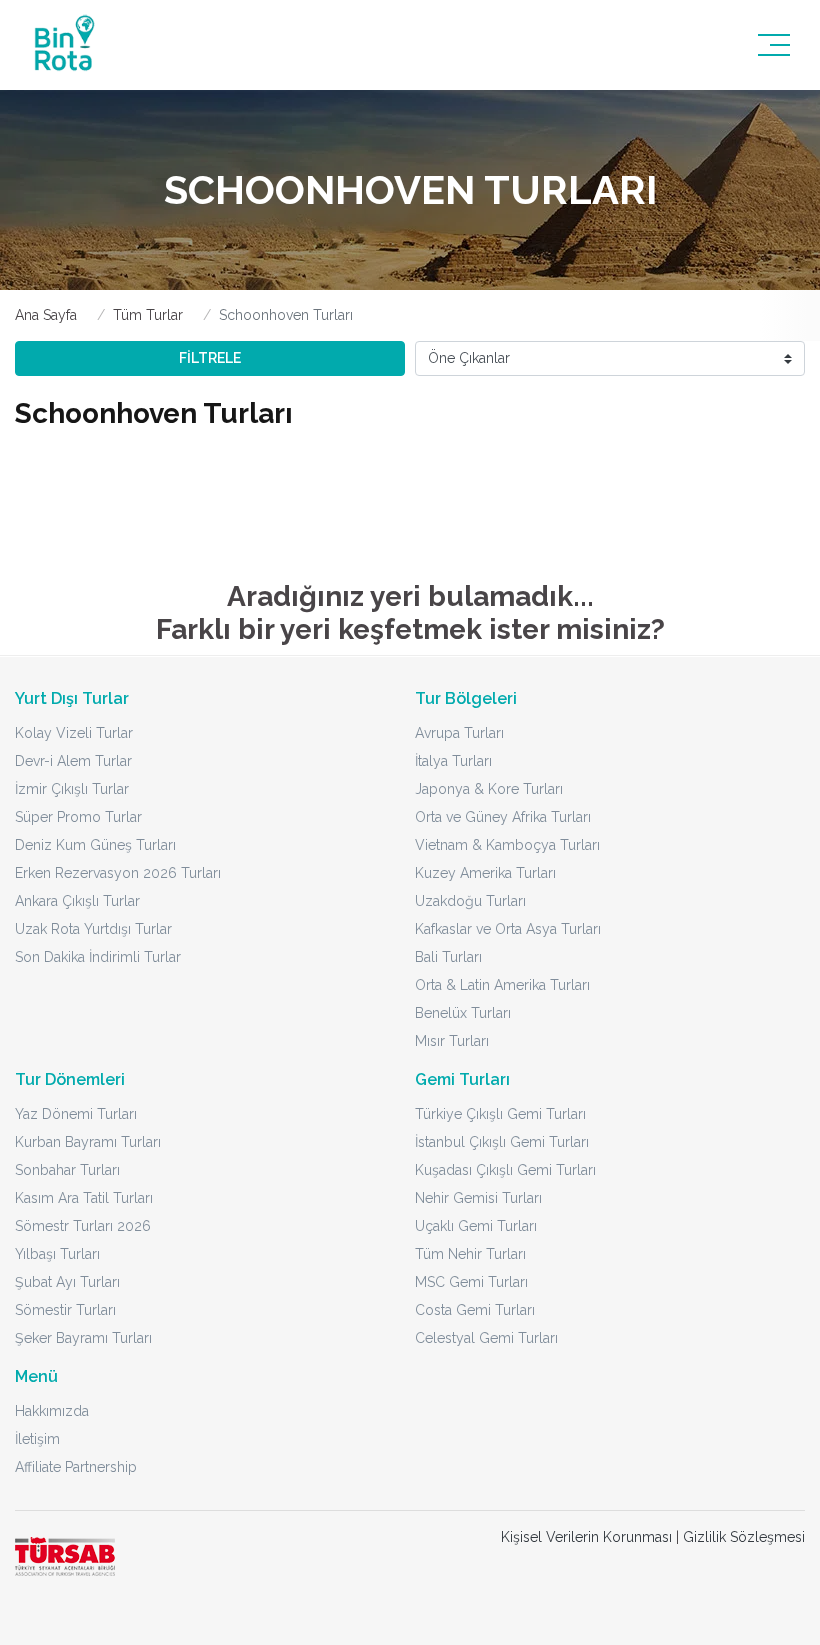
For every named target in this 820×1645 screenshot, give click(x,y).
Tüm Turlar (148, 315)
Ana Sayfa (46, 315)
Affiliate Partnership (76, 1467)
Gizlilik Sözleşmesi (744, 1537)
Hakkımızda (52, 1411)
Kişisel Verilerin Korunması (586, 1537)
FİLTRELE (210, 358)
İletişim (37, 1439)
